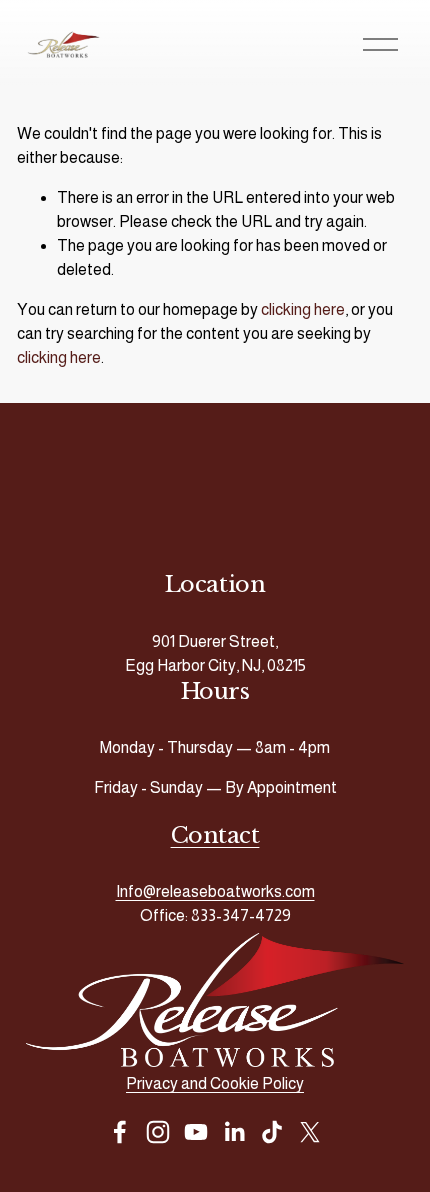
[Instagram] (158, 1132)
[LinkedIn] (234, 1132)
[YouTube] (196, 1132)
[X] (310, 1132)
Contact (215, 835)
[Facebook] (120, 1132)
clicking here (303, 309)
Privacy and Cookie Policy (215, 1083)
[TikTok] (272, 1132)
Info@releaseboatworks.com (215, 891)
